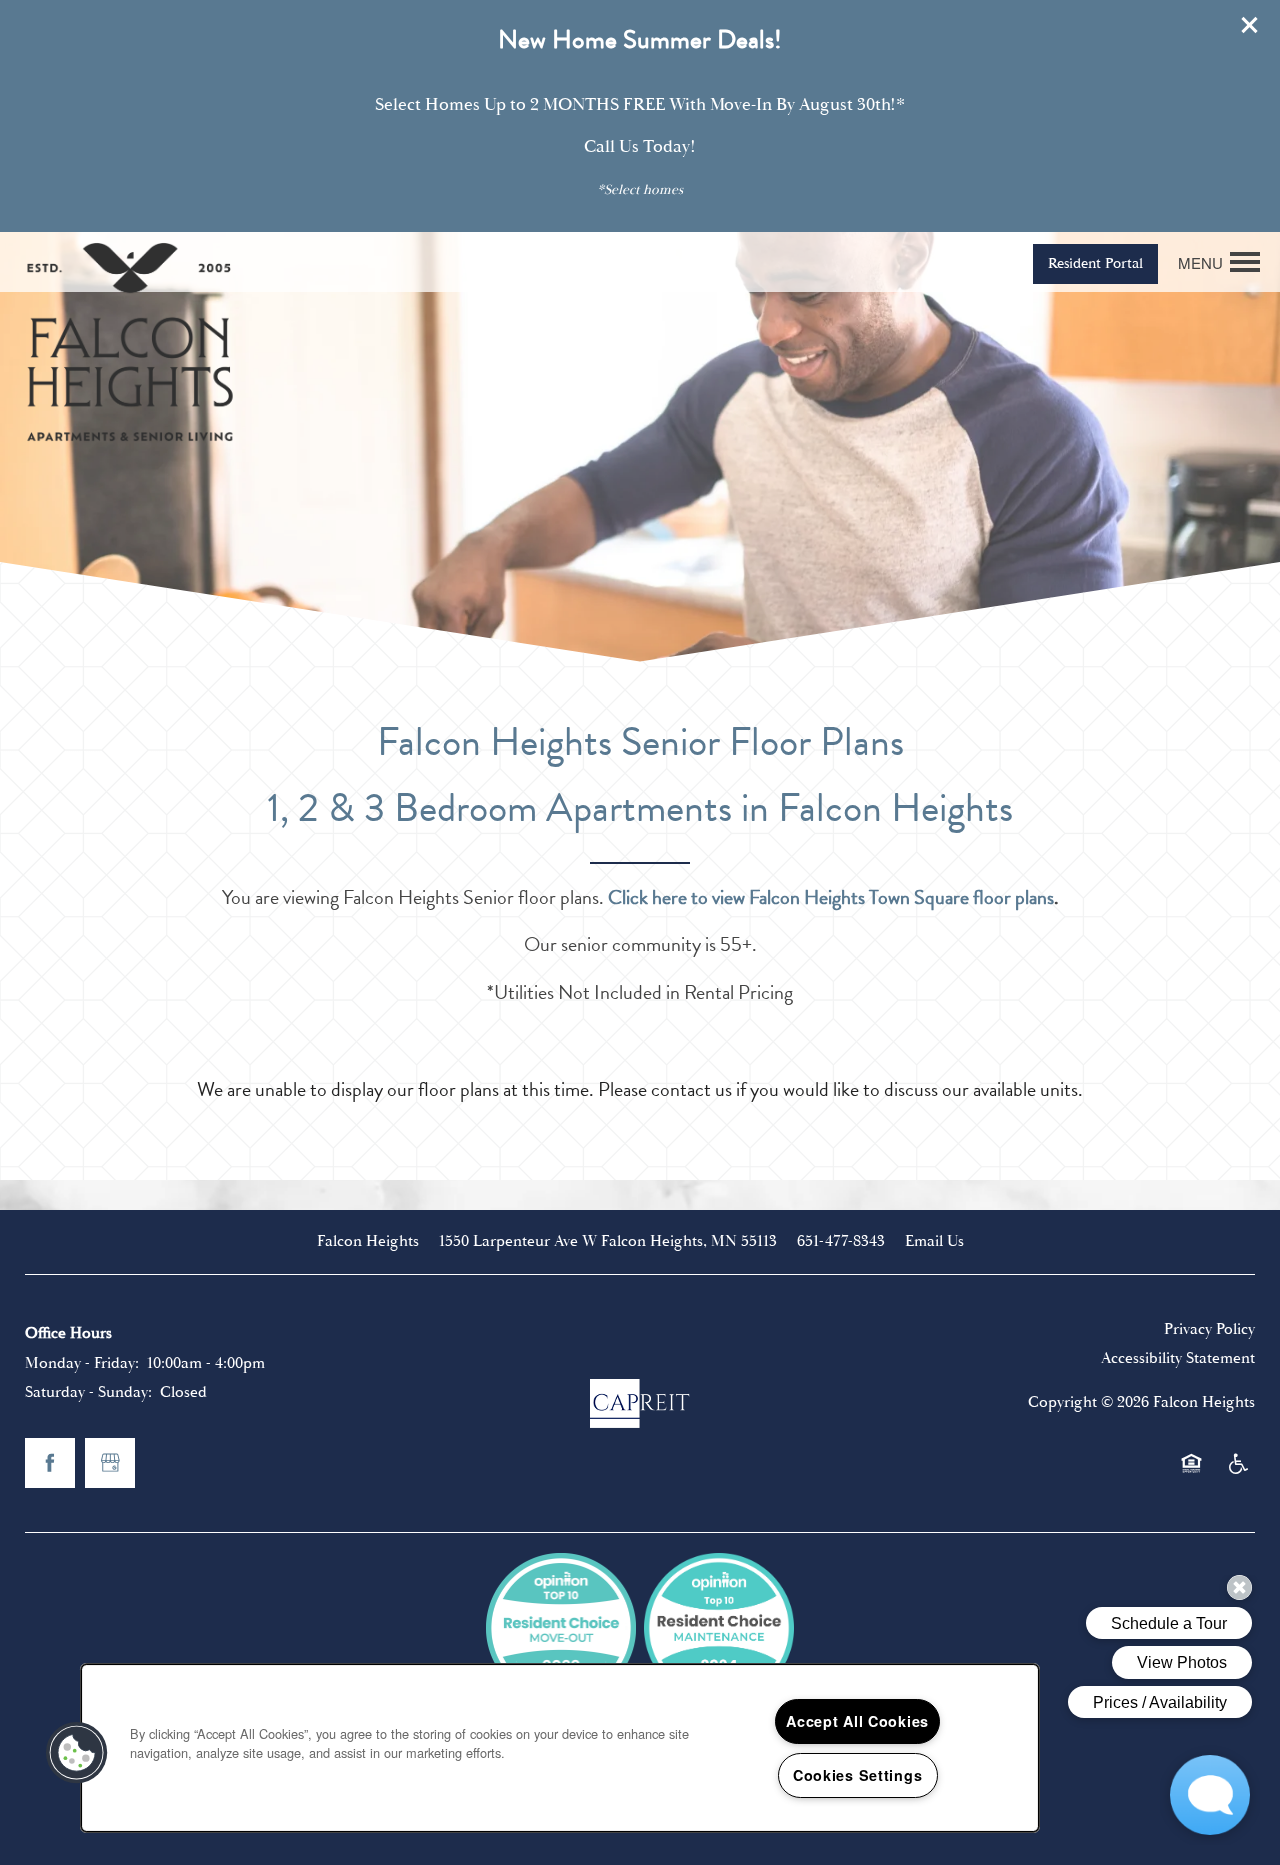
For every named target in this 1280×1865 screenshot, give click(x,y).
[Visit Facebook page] (50, 1463)
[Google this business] (110, 1463)
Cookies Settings (858, 1775)
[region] (560, 1748)
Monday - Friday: (82, 1363)
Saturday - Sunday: (88, 1392)
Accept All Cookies (857, 1721)
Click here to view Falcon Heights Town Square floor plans (831, 897)
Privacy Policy (1209, 1329)
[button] (1250, 25)
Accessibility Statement (1178, 1358)
